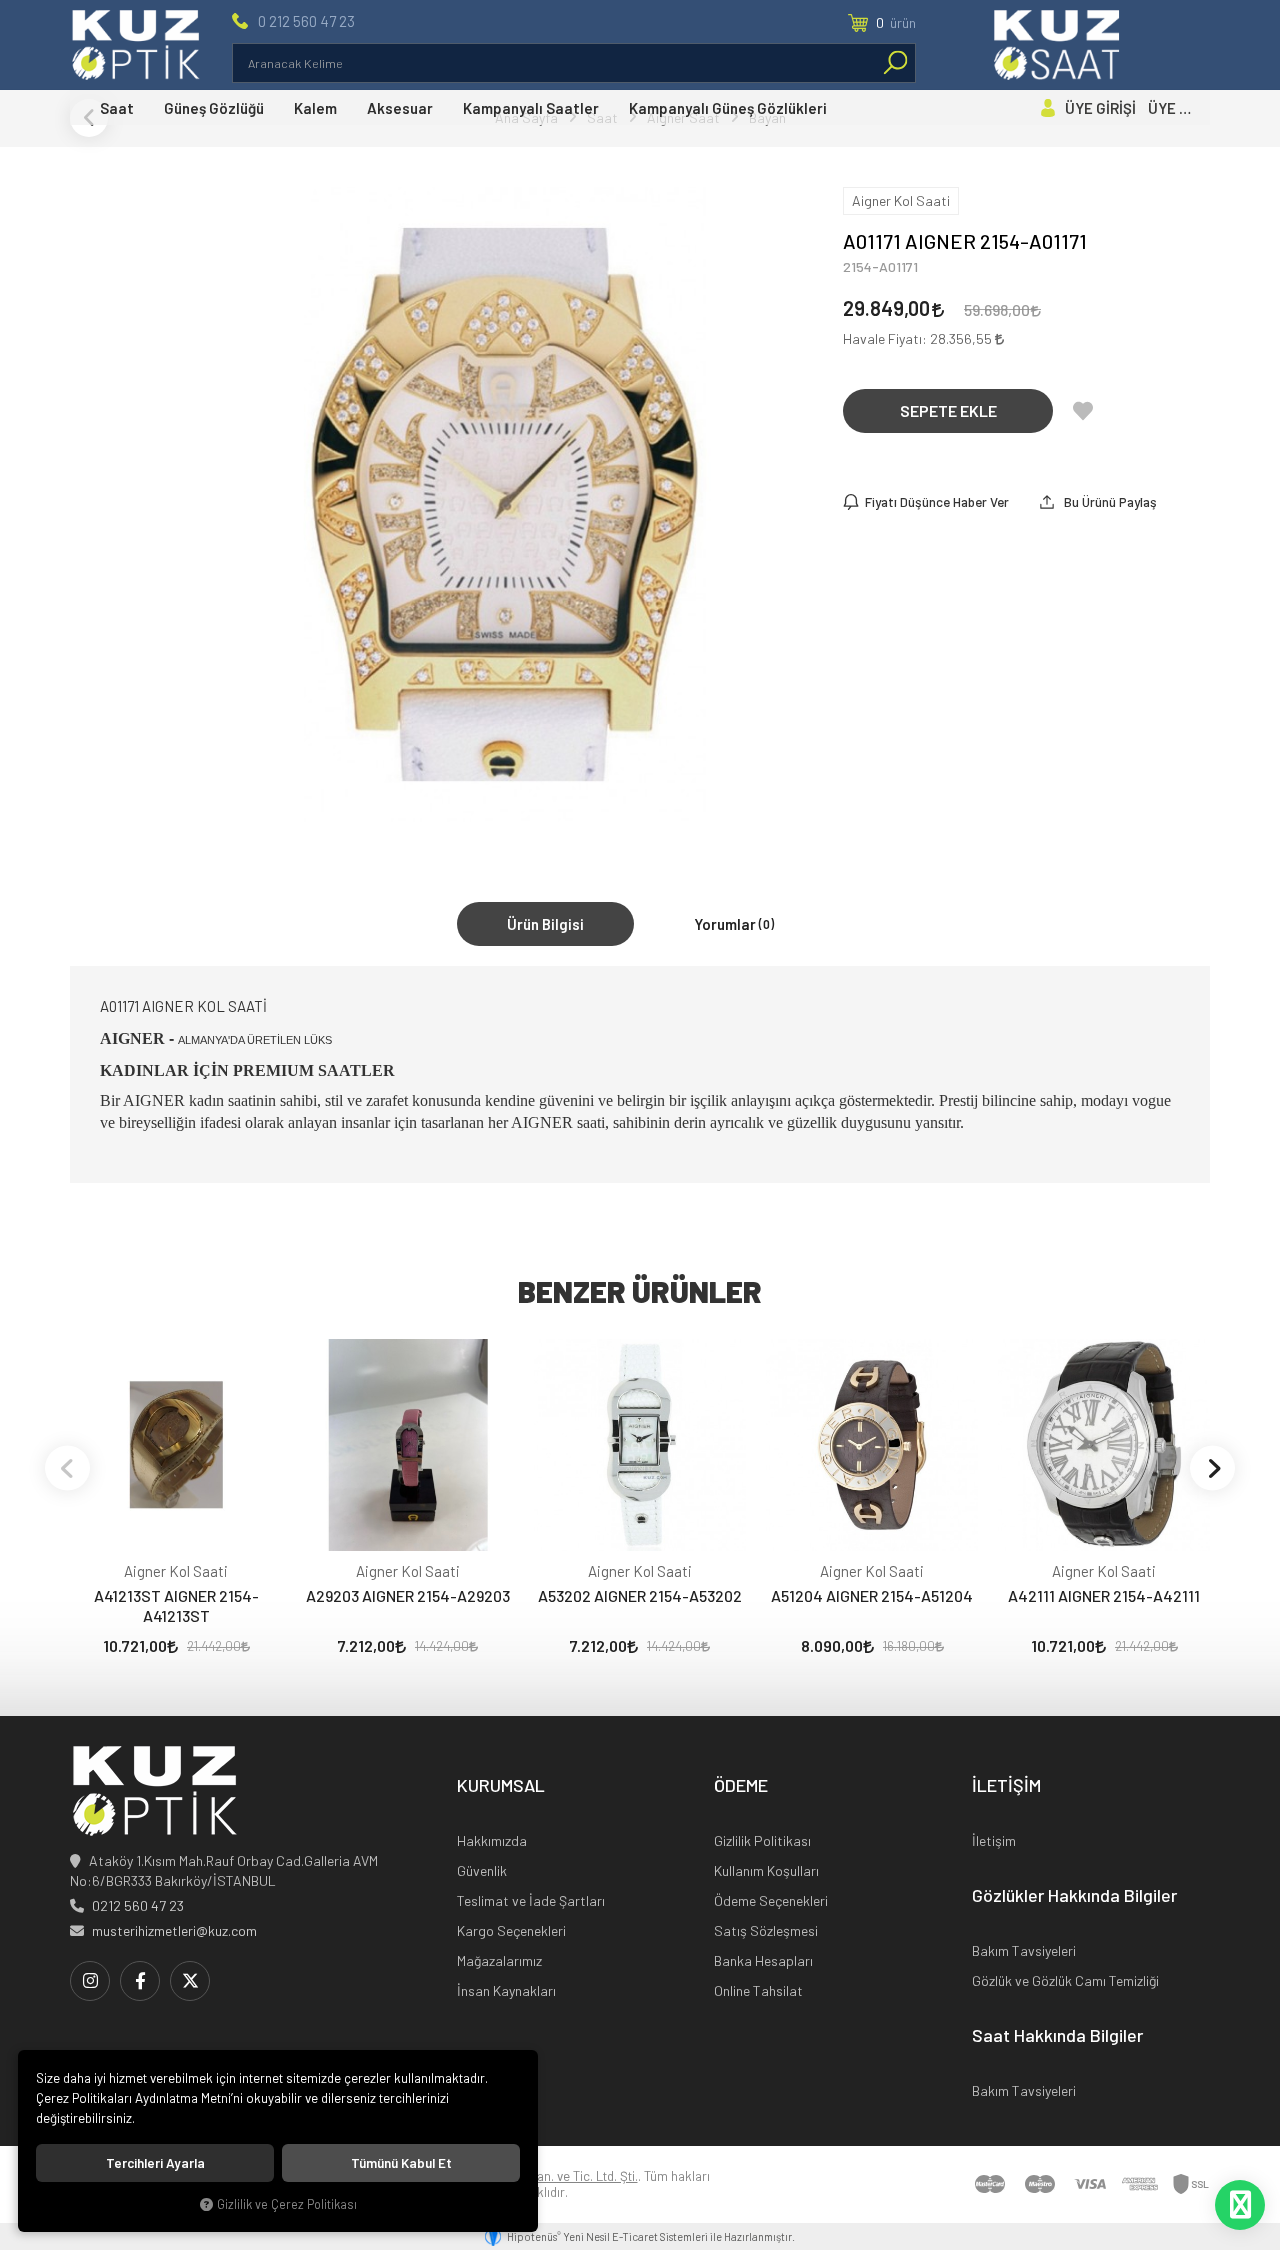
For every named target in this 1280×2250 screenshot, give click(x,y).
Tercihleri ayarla (155, 2163)
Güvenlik (482, 1870)
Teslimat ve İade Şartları (531, 1900)
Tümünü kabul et (401, 2163)
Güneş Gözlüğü (214, 108)
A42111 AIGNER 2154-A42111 (1104, 1595)
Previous (67, 1467)
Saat (117, 108)
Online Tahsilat (758, 1990)
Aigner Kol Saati (176, 1571)
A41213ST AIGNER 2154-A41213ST (176, 1605)
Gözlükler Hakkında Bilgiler (1074, 1896)
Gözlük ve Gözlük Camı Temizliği (1065, 1980)
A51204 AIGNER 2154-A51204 (872, 1595)
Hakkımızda (492, 1840)
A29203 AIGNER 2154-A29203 (408, 1595)
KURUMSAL (501, 1786)
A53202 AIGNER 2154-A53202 (640, 1595)
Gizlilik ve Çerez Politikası (287, 2204)
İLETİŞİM (1006, 1786)
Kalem (315, 108)
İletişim (994, 1840)
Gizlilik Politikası (762, 1840)
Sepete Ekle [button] (948, 410)
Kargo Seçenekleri (511, 1930)
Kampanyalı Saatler (531, 108)
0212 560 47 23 (138, 1905)
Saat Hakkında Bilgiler (1057, 2036)
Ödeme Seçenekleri (771, 1900)
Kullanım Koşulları (766, 1870)
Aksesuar (400, 108)
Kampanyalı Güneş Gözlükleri (728, 108)
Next (1212, 1467)
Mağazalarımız (499, 1960)
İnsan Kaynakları (506, 1990)
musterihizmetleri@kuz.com (174, 1930)
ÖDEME (741, 1786)
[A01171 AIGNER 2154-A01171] (505, 504)
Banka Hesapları (763, 1960)
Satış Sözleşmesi (766, 1930)
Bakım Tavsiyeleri (1024, 1950)
